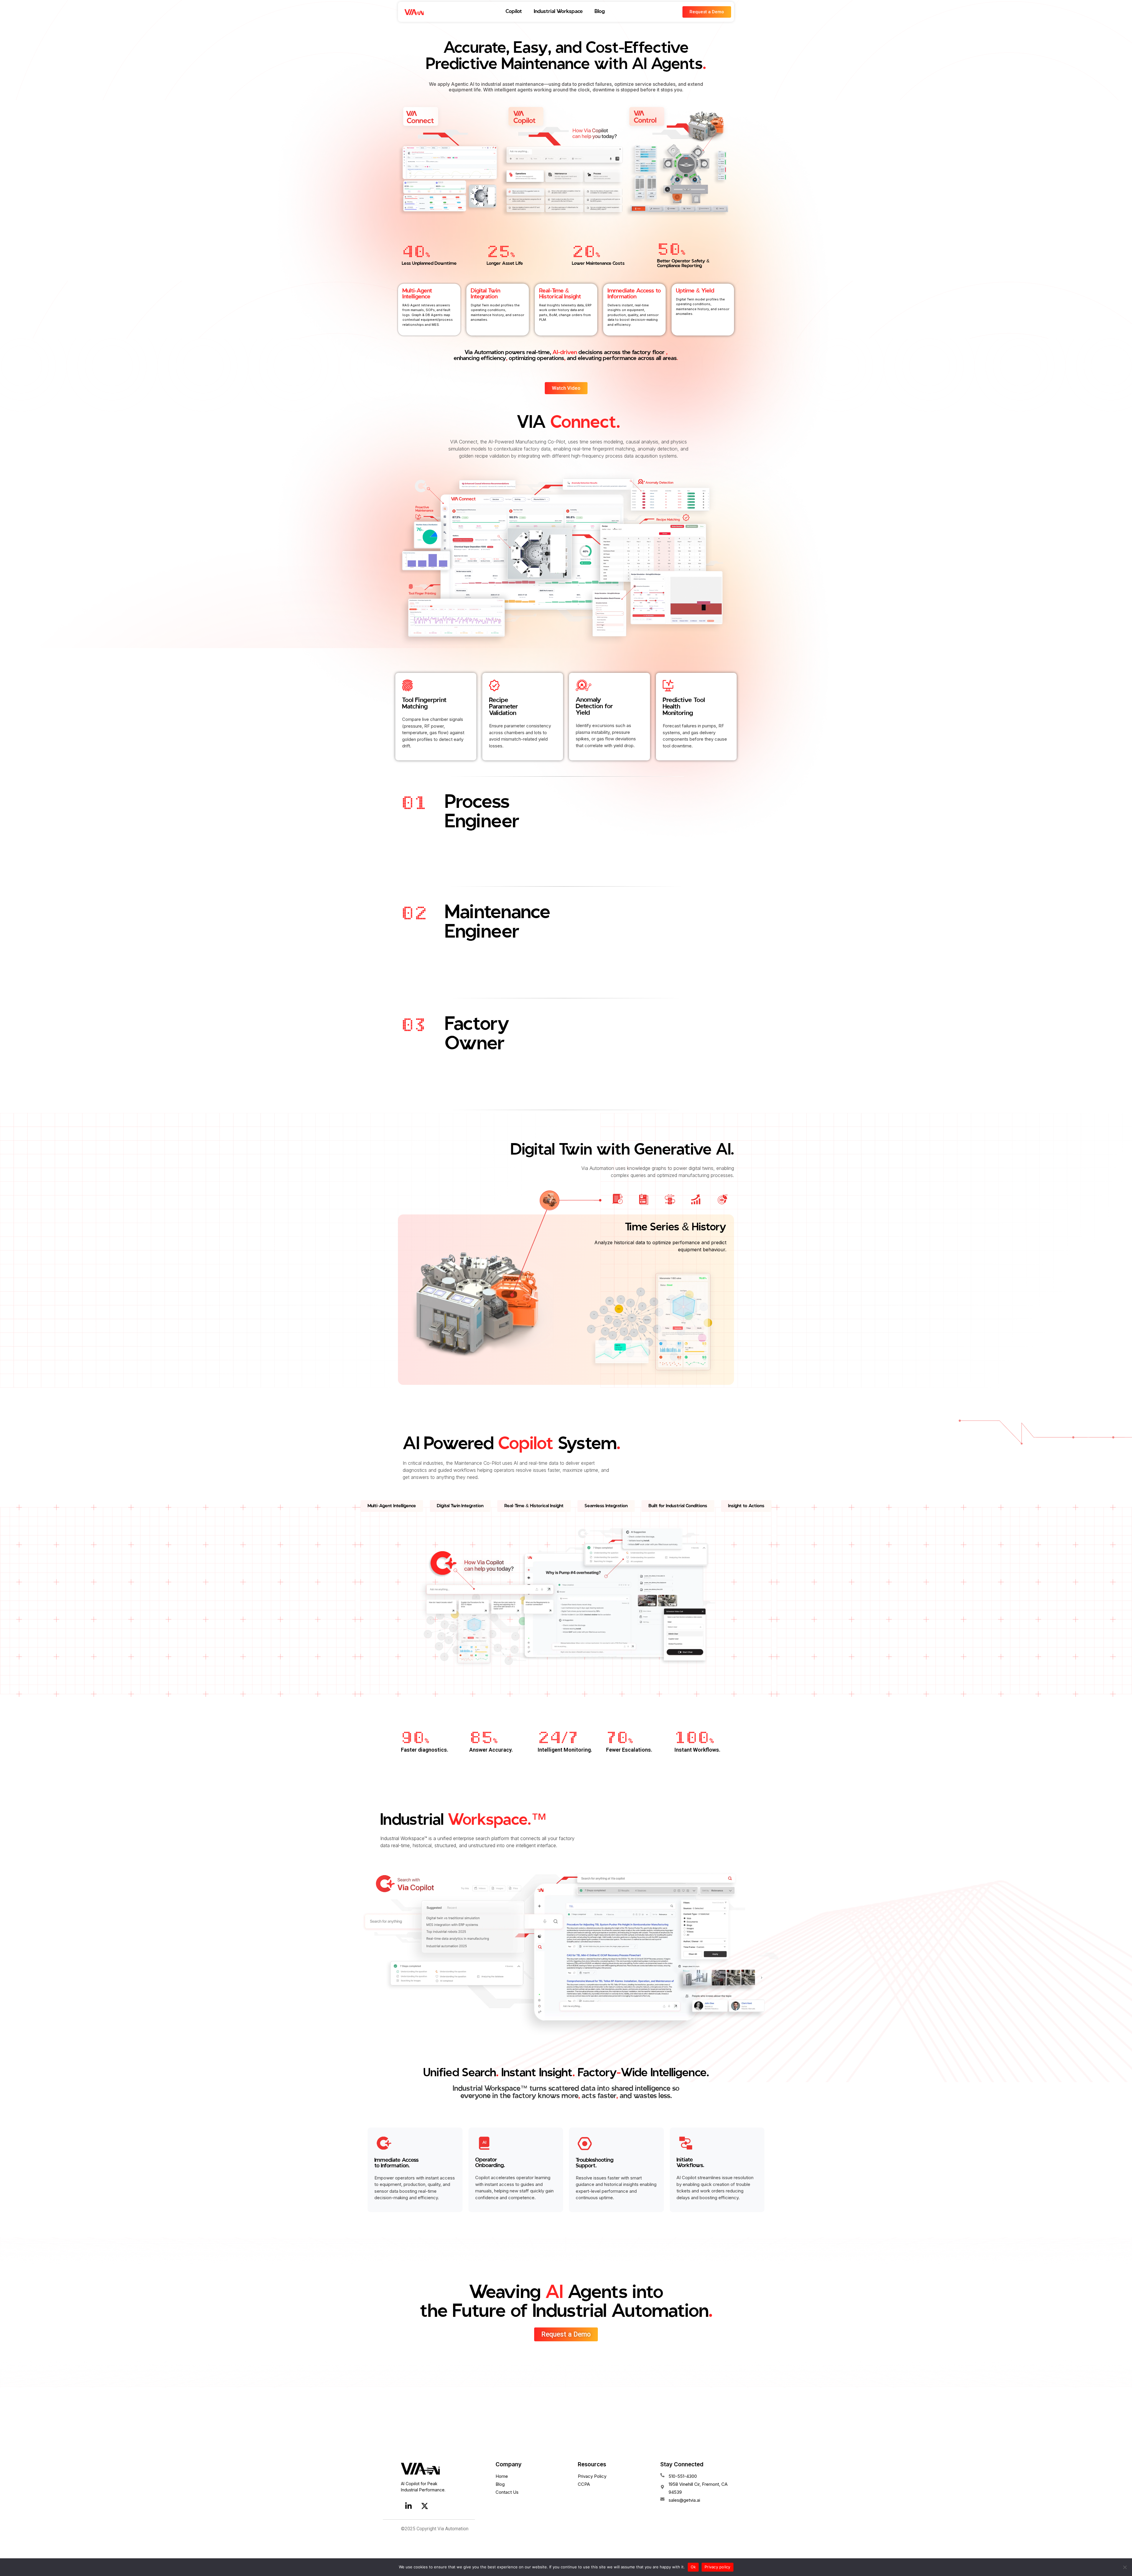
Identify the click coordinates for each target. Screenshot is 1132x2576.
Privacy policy (718, 2567)
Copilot (514, 12)
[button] (392, 1506)
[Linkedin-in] (408, 2506)
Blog (600, 12)
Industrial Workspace (558, 12)
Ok (693, 2567)
